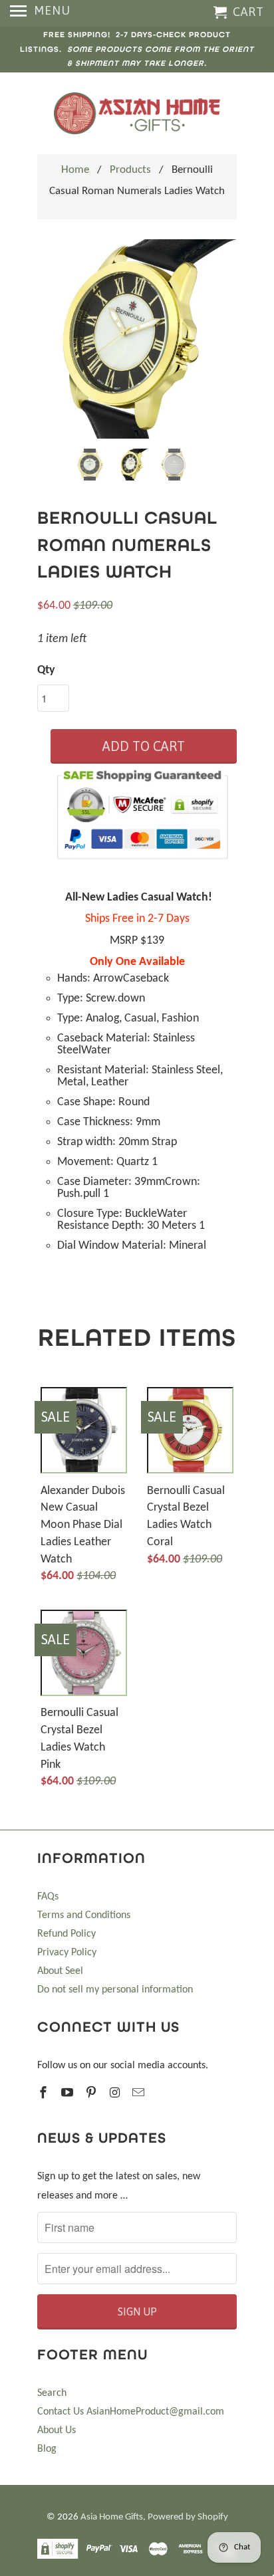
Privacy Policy (67, 1953)
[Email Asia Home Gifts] (140, 2094)
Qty (46, 670)
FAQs (48, 1897)
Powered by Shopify (188, 2517)
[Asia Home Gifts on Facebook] (45, 2094)
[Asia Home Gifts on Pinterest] (92, 2094)
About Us (57, 2430)
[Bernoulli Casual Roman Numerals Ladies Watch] (137, 339)
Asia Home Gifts (112, 2517)
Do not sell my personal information (115, 1990)
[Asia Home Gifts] (137, 113)
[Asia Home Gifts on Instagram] (116, 2094)
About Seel (60, 1971)
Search (52, 2393)
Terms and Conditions (84, 1915)
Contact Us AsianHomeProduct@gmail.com (131, 2412)
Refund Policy (67, 1934)
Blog (47, 2449)
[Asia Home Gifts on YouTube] (68, 2094)
